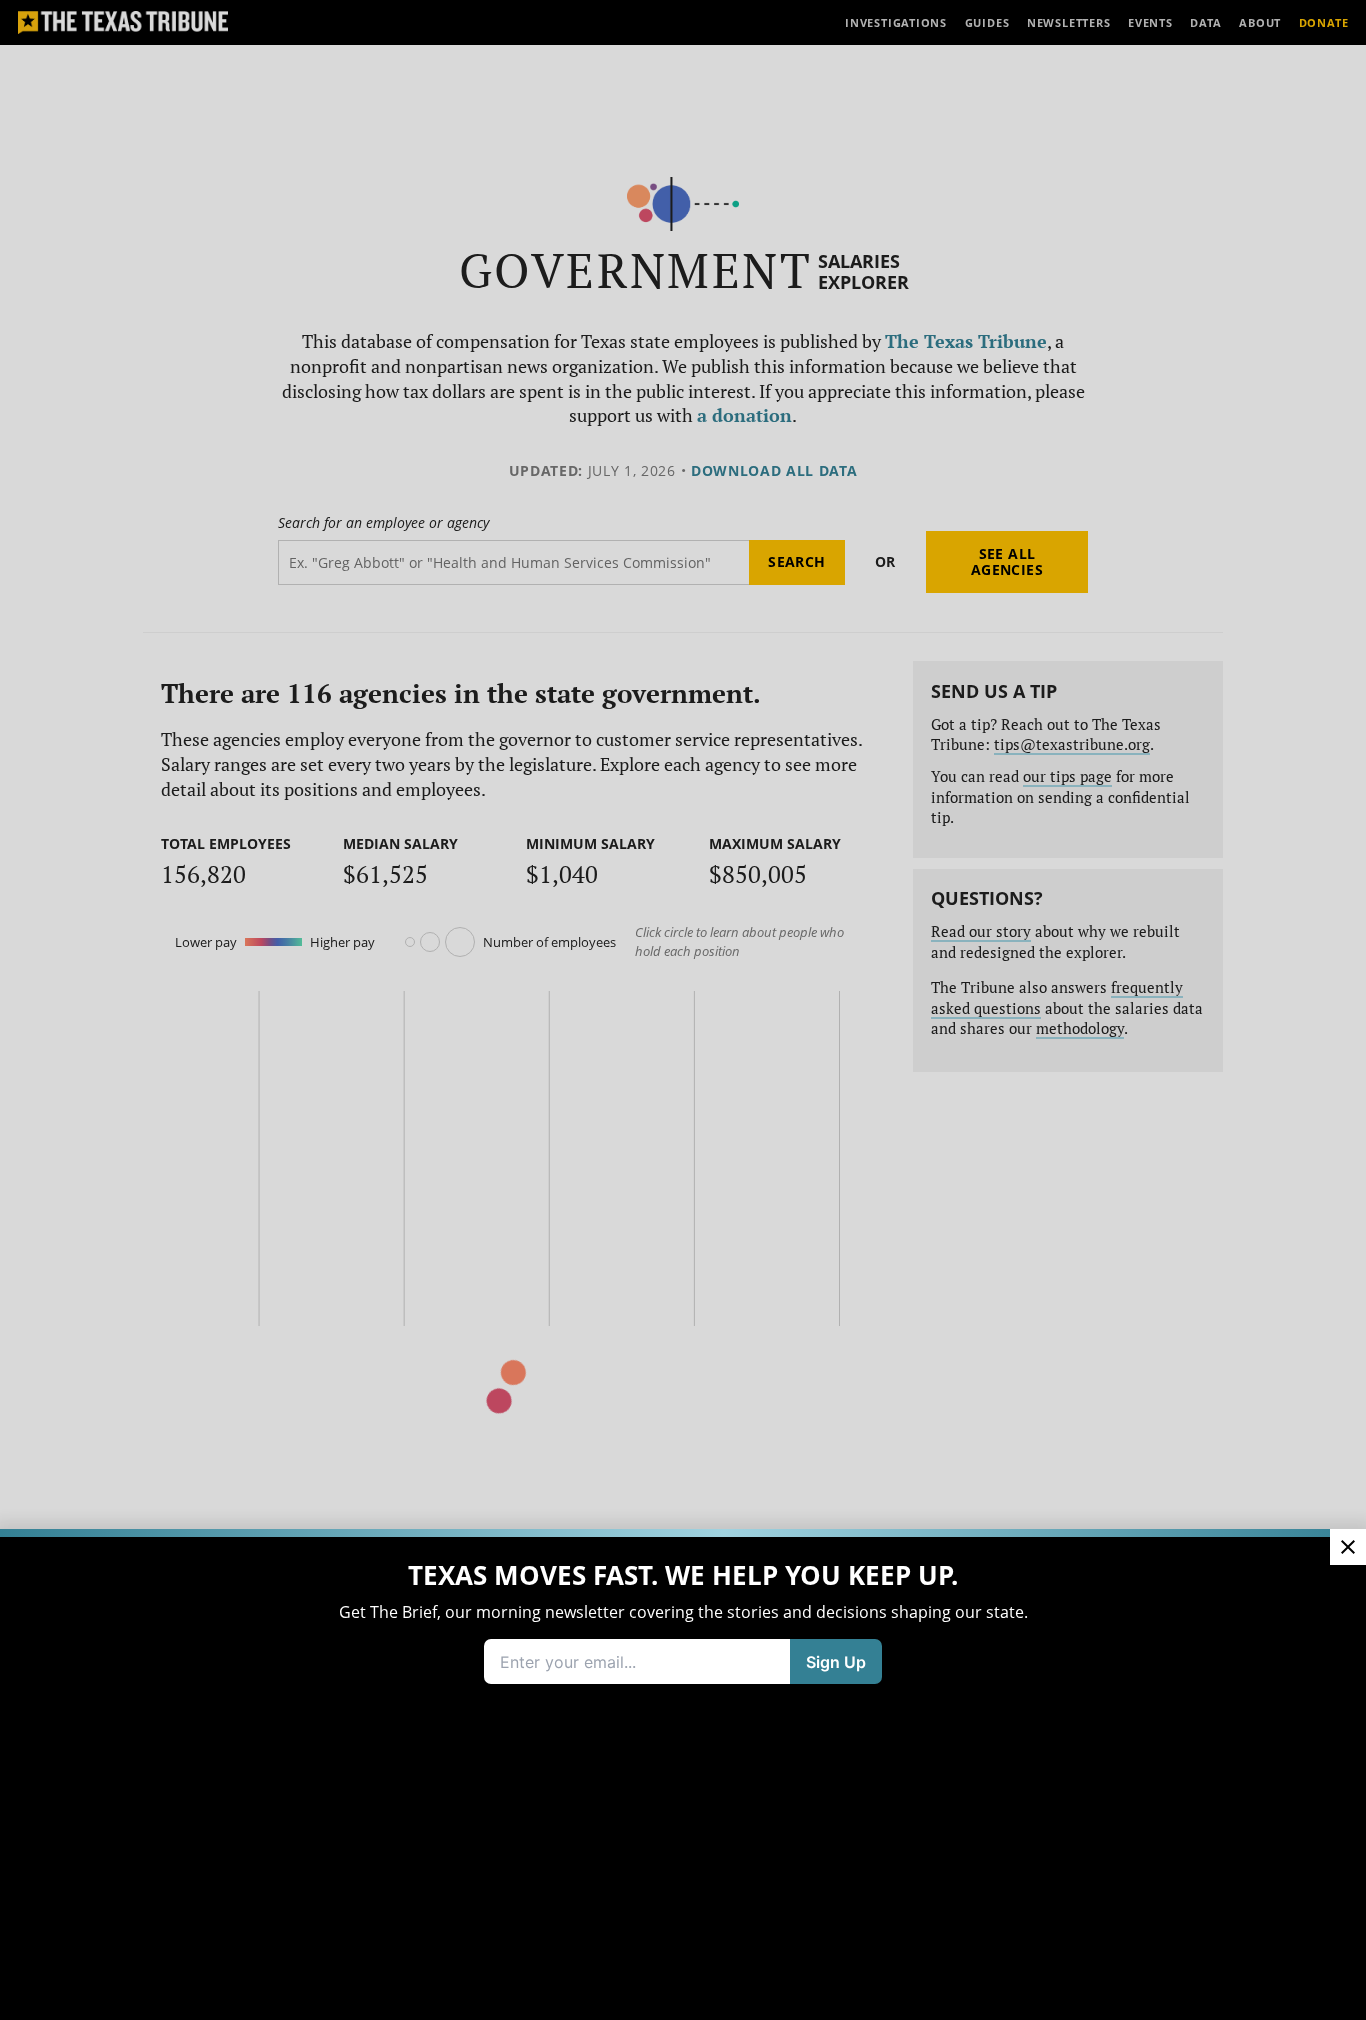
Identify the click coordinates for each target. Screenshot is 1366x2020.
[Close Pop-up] (1348, 1547)
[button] (683, 1010)
